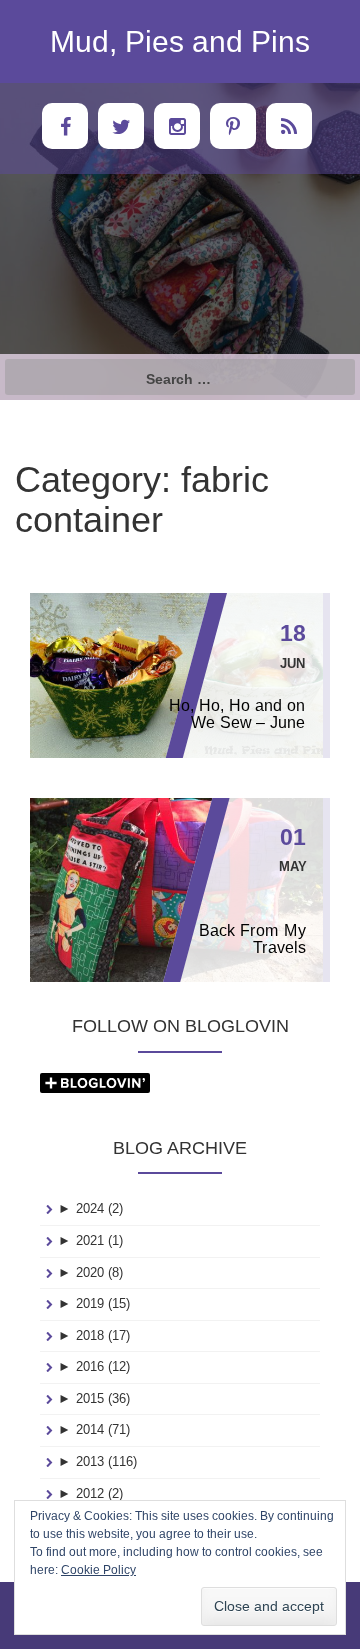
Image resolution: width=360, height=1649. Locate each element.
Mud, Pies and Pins (180, 41)
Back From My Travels (252, 939)
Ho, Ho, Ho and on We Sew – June (237, 714)
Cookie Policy (98, 1570)
